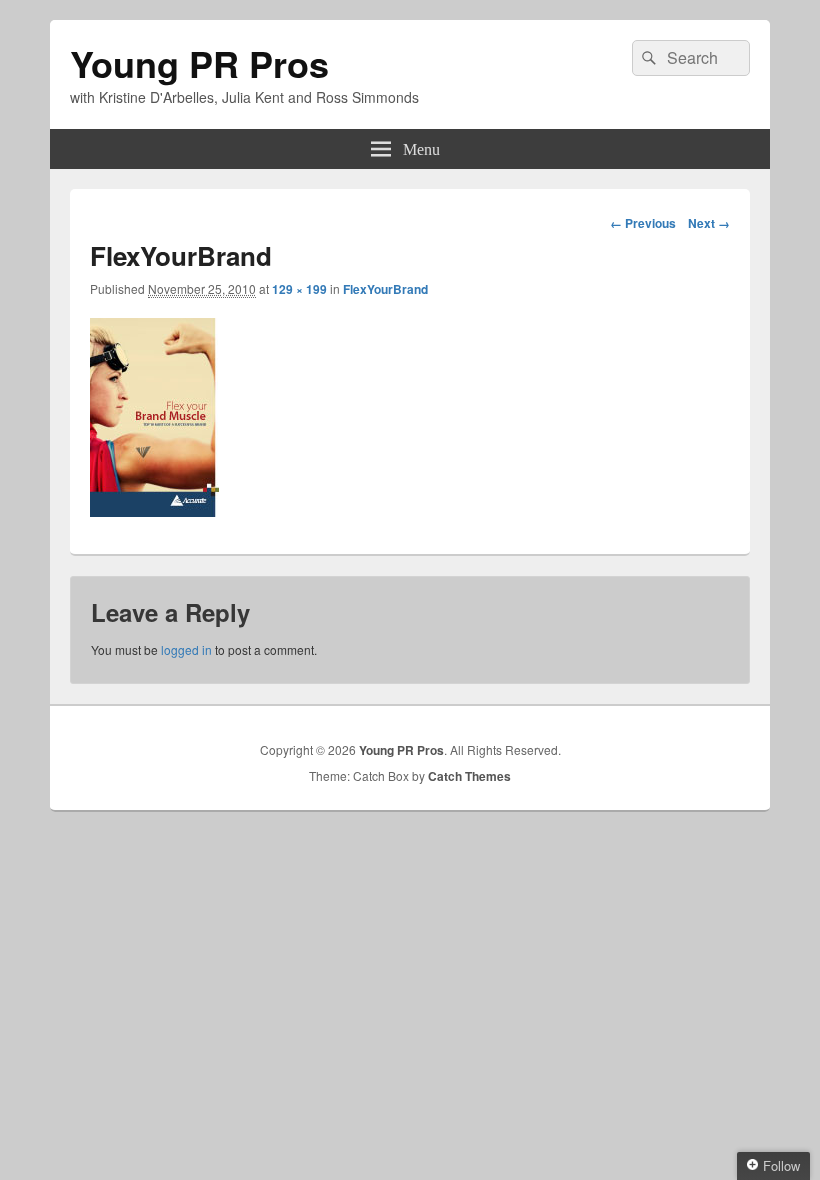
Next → (709, 223)
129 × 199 (299, 289)
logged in (186, 649)
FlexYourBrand (385, 289)
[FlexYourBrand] (154, 510)
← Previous (643, 223)
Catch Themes (469, 776)
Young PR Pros (199, 63)
